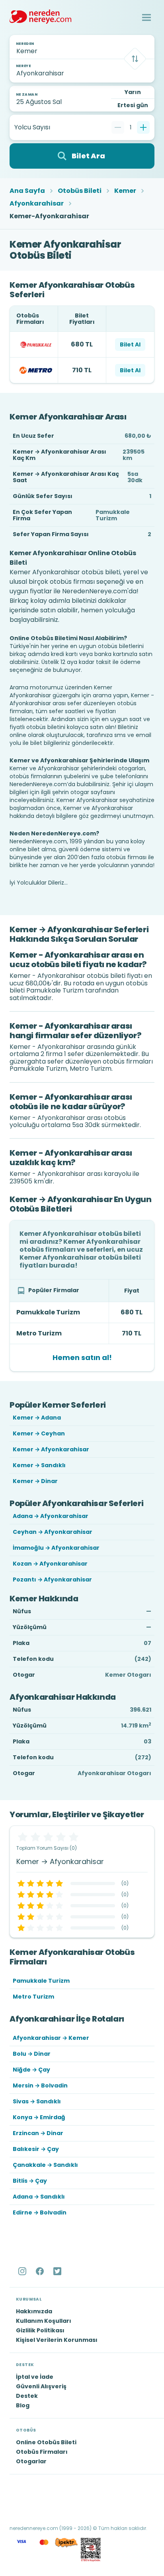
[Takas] (135, 59)
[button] (146, 17)
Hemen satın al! (82, 1357)
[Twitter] (58, 2271)
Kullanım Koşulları (44, 2321)
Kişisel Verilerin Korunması (57, 2340)
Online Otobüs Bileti (46, 2442)
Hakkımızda (34, 2311)
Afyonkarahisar (37, 204)
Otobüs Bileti (80, 191)
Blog (23, 2405)
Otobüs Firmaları (42, 2452)
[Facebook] (41, 2271)
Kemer (125, 191)
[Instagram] (23, 2271)
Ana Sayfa (27, 191)
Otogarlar (31, 2461)
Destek (27, 2396)
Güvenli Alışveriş (41, 2386)
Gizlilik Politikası (40, 2330)
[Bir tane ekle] (143, 127)
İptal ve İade (35, 2377)
